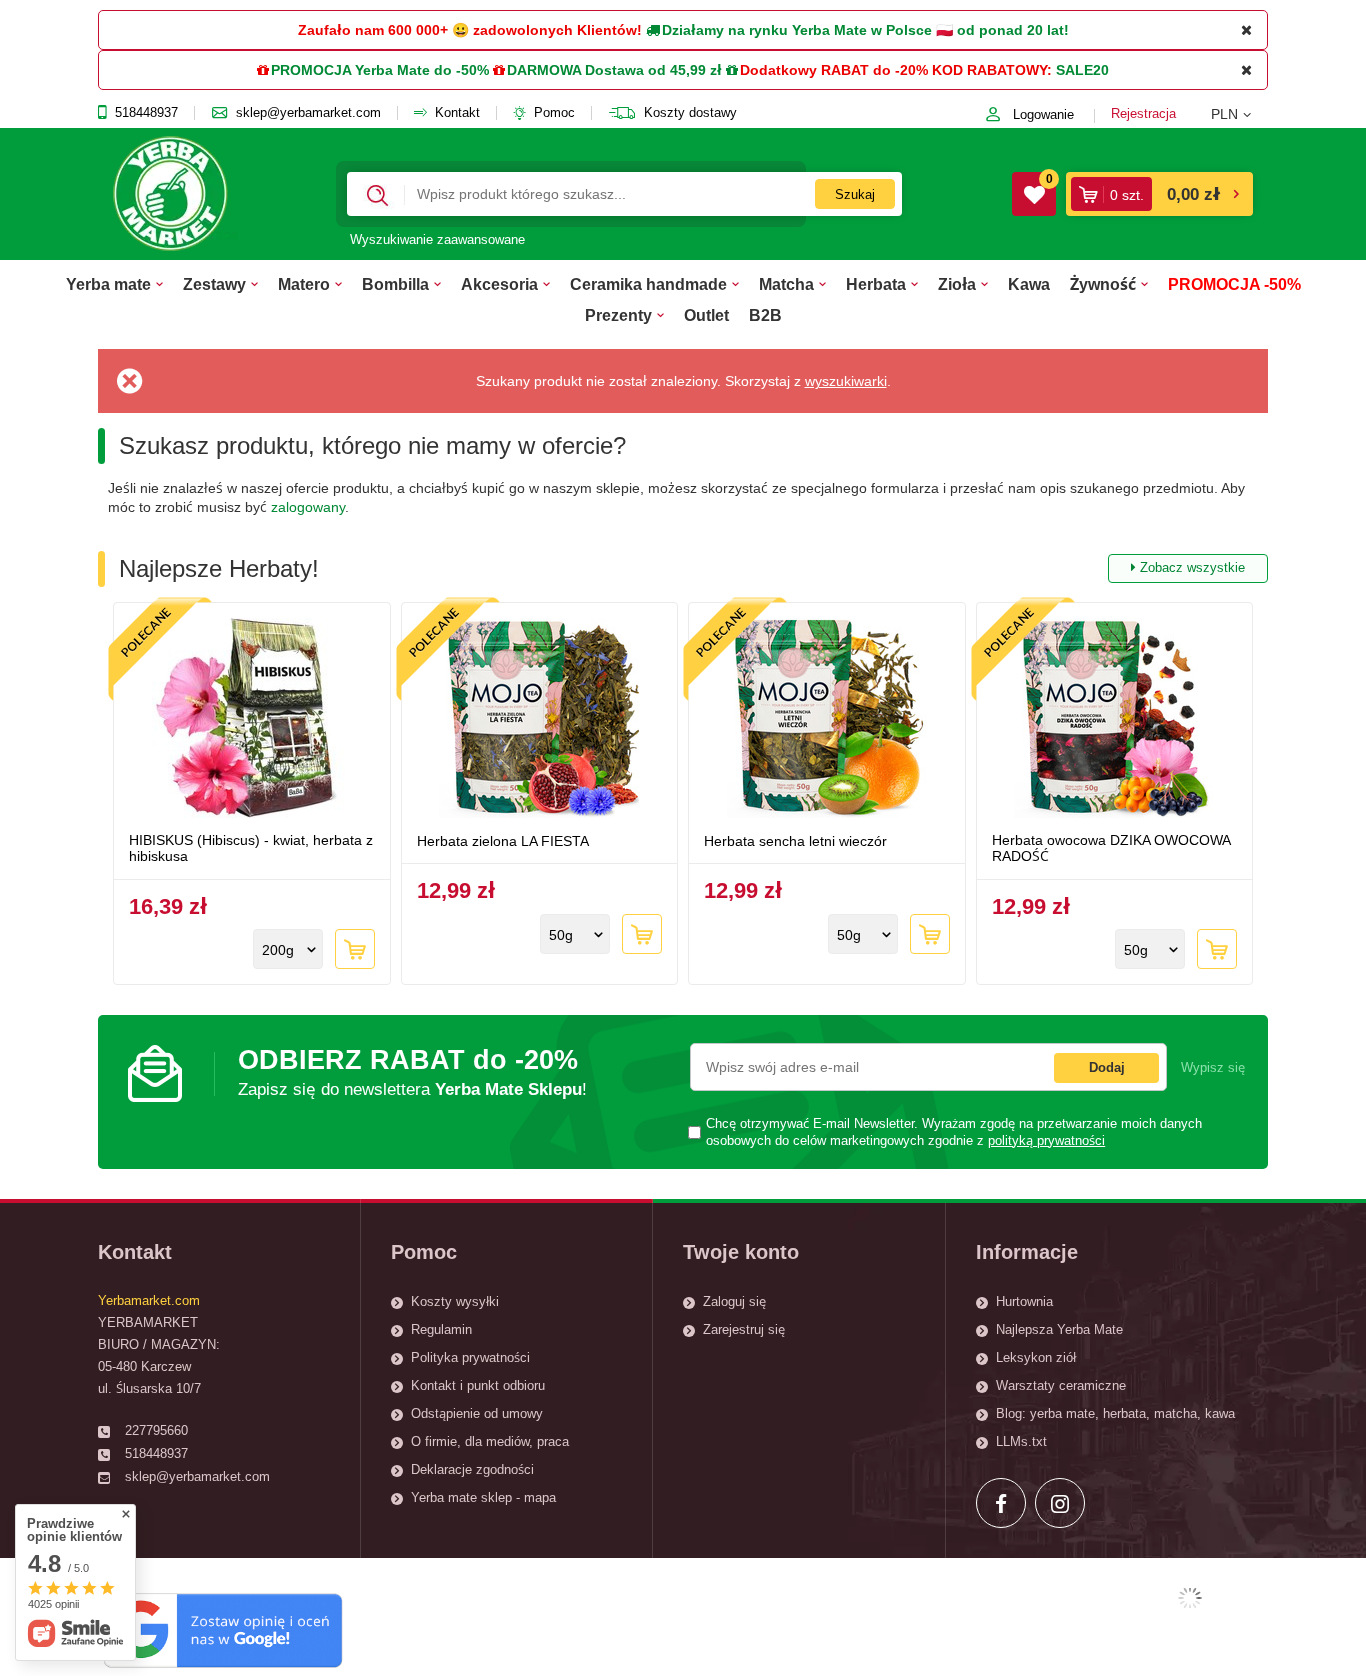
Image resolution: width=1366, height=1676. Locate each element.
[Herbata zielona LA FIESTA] (540, 720)
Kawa (1029, 284)
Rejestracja (1143, 113)
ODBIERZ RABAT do (412, 1071)
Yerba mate (108, 284)
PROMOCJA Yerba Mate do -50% (380, 70)
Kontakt (457, 113)
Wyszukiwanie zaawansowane (437, 239)
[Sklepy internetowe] (1190, 1598)
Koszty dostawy (690, 113)
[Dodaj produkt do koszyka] (355, 949)
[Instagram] (1060, 1503)
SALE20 (1082, 70)
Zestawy (214, 284)
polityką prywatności (1046, 1141)
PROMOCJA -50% (1234, 284)
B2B (765, 315)
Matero (304, 284)
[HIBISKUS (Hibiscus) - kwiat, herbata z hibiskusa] (252, 720)
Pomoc (554, 113)
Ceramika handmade (648, 284)
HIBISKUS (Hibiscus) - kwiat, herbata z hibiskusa (251, 848)
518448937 (146, 113)
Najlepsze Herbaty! (682, 568)
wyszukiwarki (846, 381)
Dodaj (1107, 1067)
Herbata (876, 284)
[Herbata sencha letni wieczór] (827, 720)
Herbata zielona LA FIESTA (503, 841)
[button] (1239, 114)
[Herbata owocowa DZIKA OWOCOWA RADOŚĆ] (1115, 720)
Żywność (1103, 284)
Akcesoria (499, 284)
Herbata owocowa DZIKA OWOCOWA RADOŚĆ (1111, 848)
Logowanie (1043, 114)
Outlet (706, 315)
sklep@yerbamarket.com (308, 113)
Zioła (957, 284)
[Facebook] (1001, 1503)
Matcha (786, 284)
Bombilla (395, 284)
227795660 (156, 1430)
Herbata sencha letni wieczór (795, 841)
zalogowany (308, 507)
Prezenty (618, 315)
